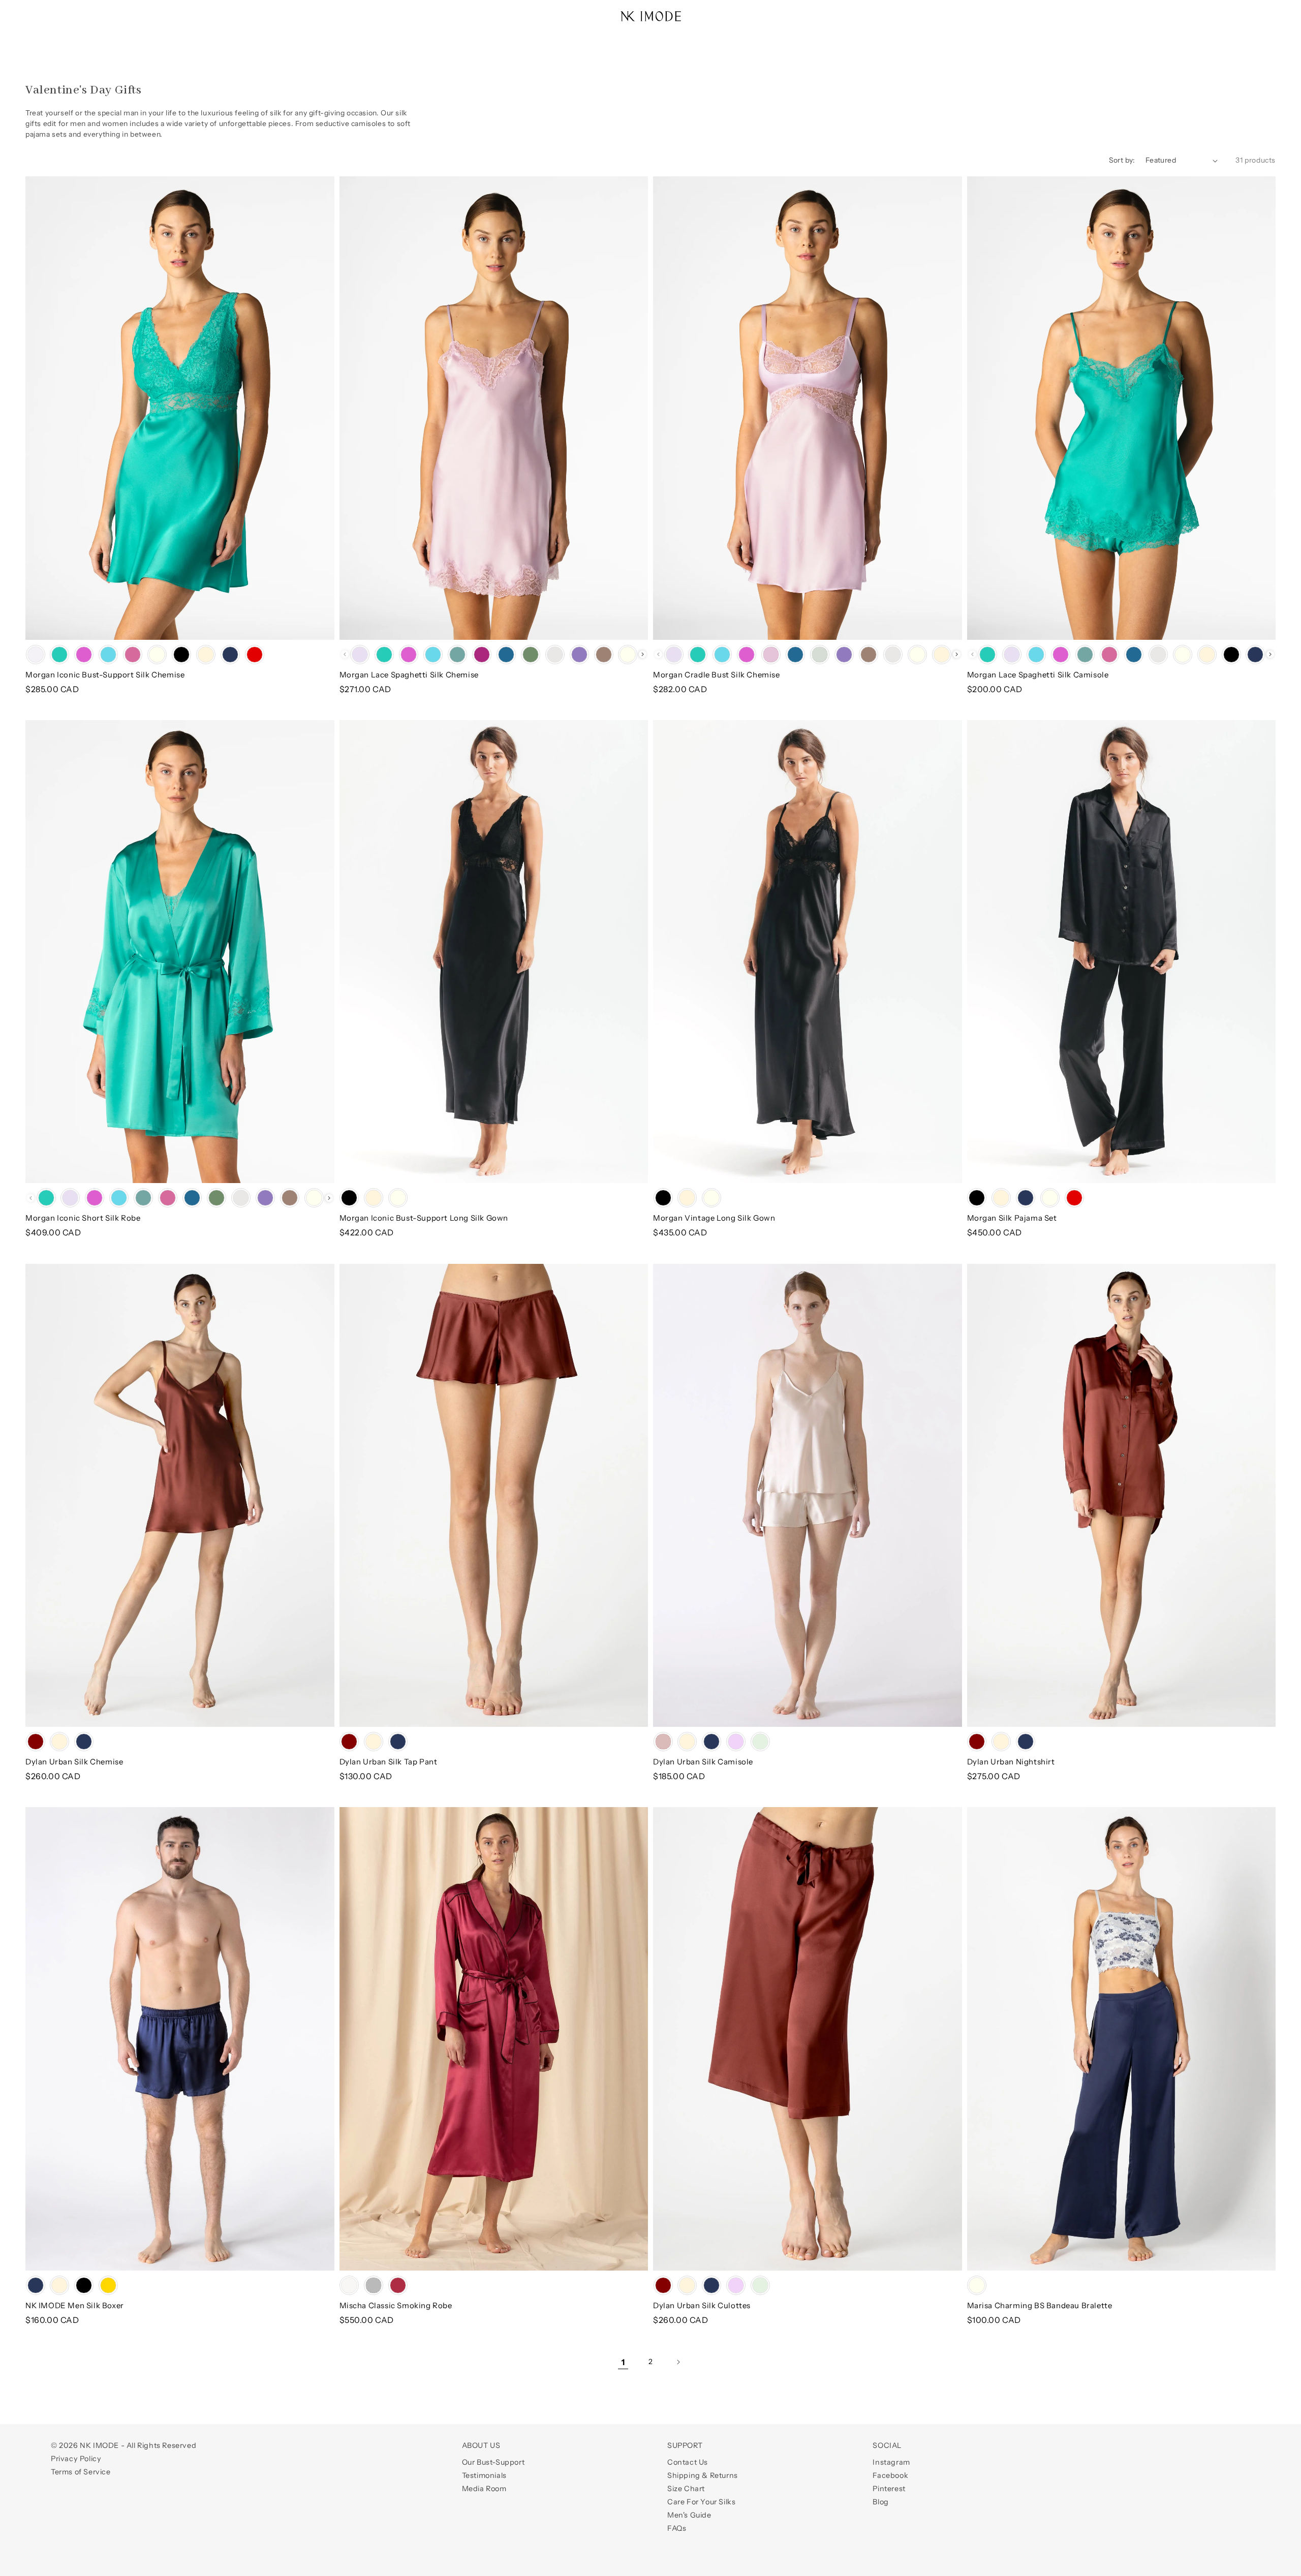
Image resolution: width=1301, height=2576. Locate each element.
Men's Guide (689, 2515)
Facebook (890, 2475)
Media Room (484, 2489)
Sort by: (1122, 160)
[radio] (36, 655)
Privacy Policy (76, 2459)
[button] (37, 11)
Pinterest (889, 2489)
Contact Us (688, 2462)
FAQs (677, 2528)
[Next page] (678, 2362)
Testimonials (484, 2475)
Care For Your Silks (701, 2502)
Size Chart (686, 2489)
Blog (880, 2502)
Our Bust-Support (493, 2462)
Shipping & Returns (703, 2475)
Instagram (891, 2462)
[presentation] (643, 654)
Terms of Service (81, 2472)
